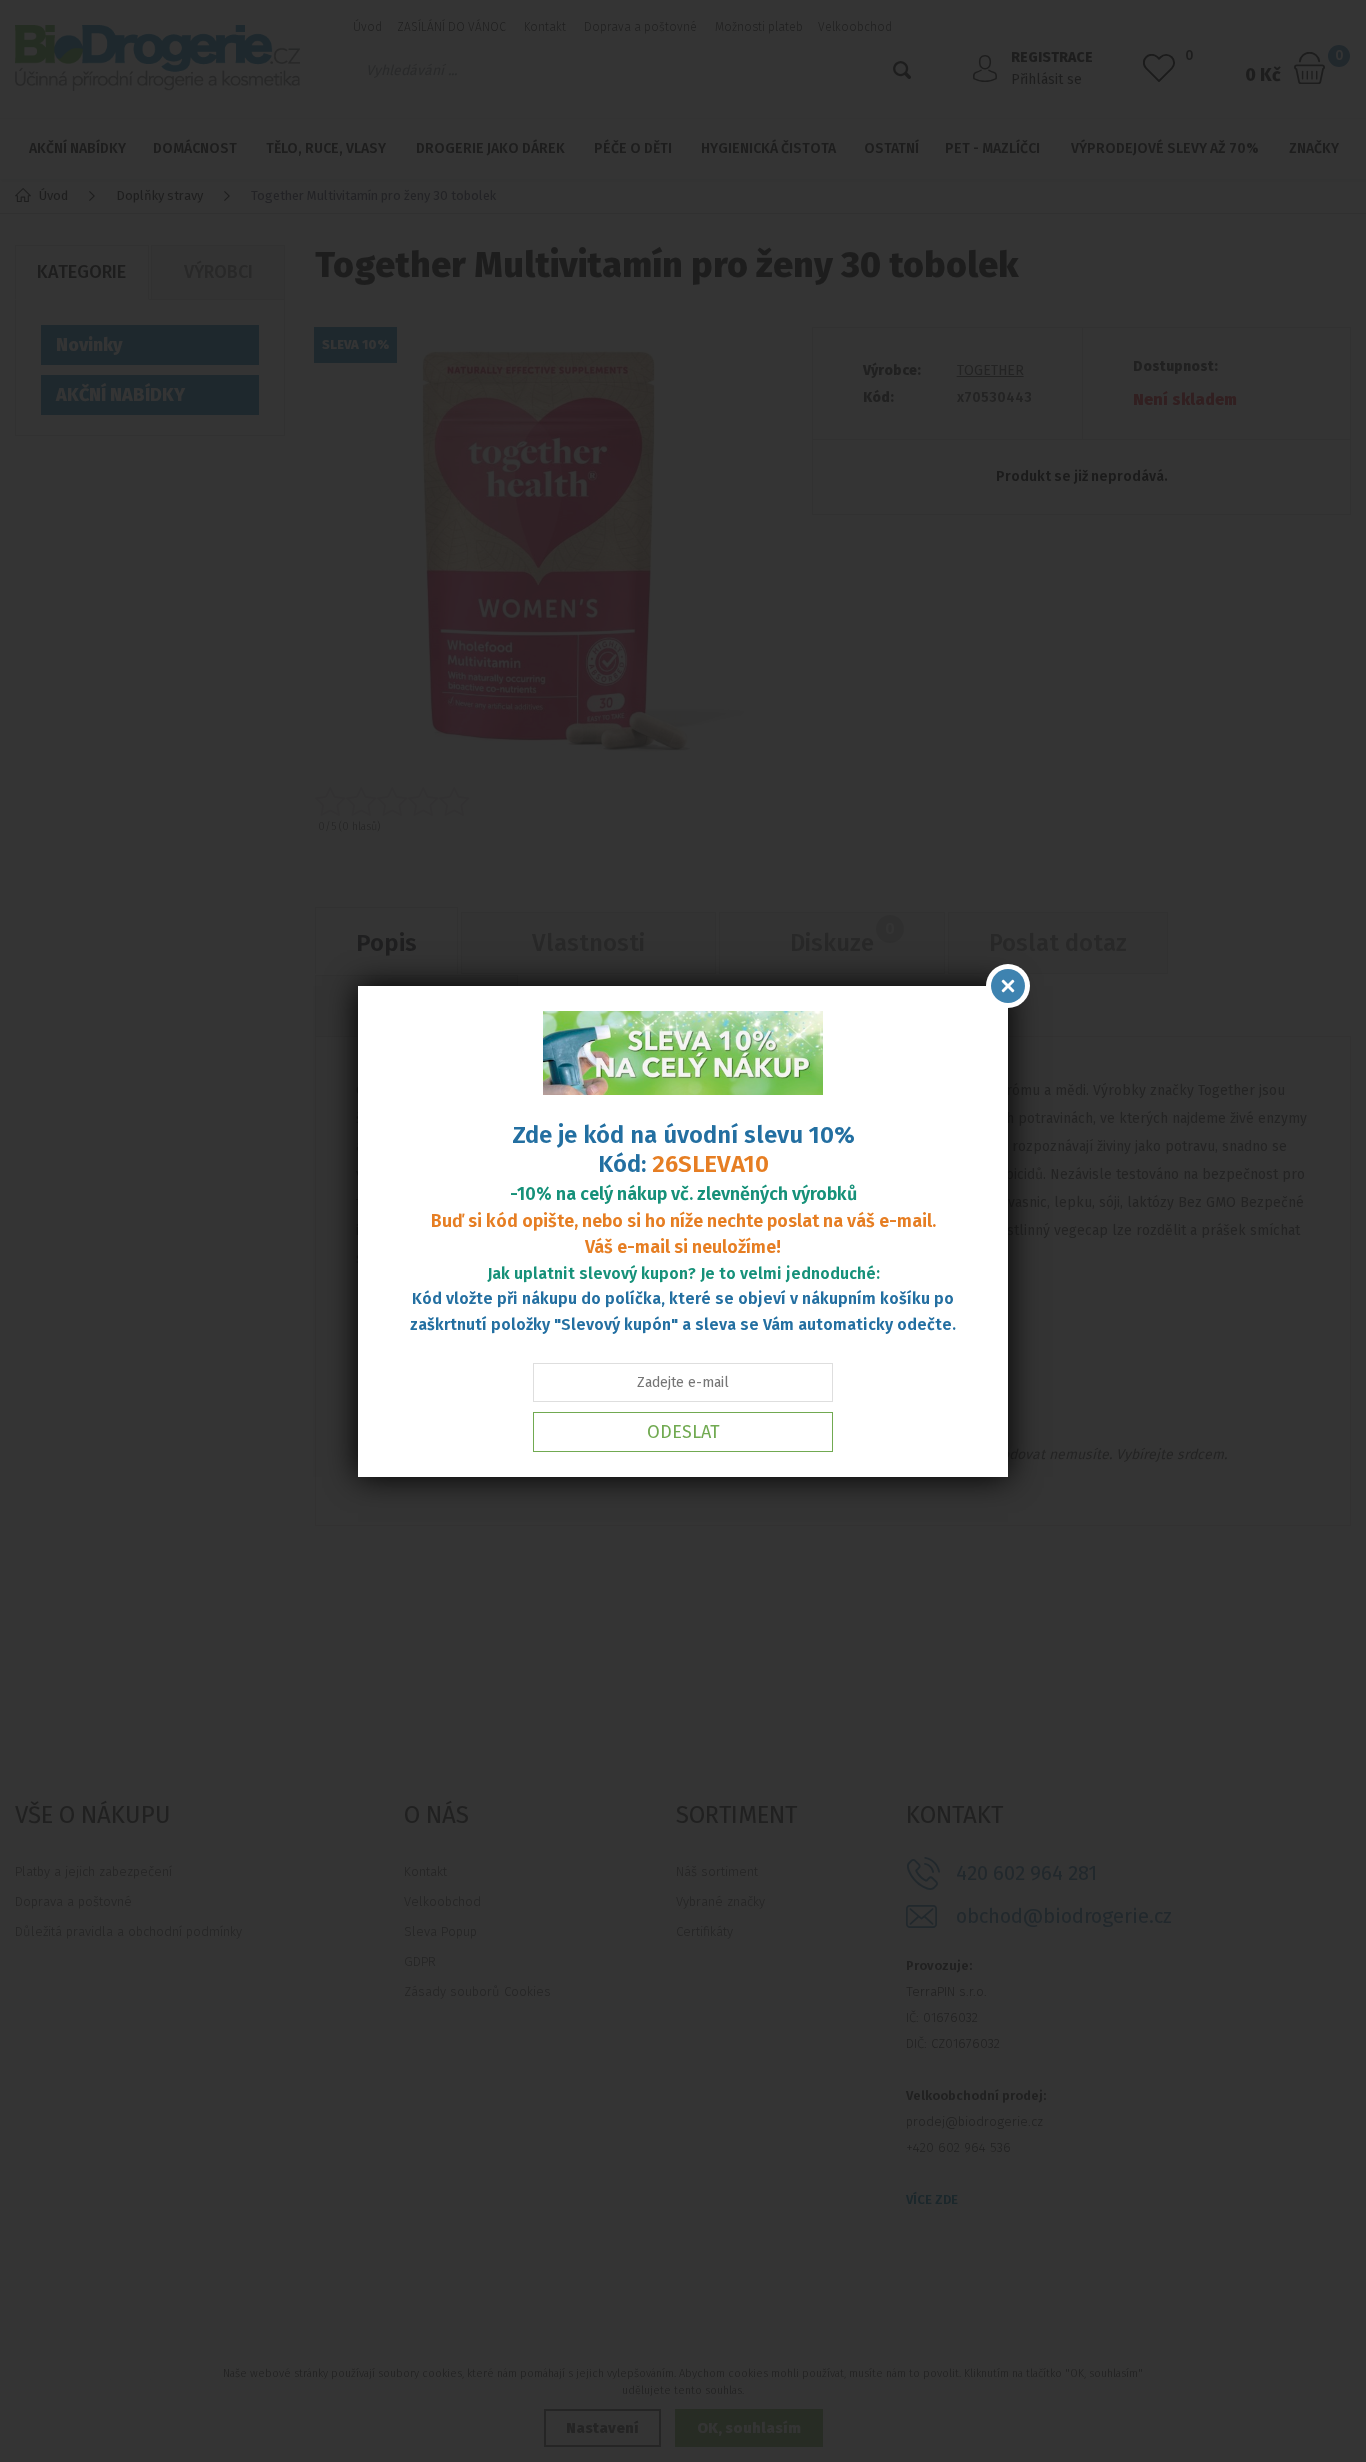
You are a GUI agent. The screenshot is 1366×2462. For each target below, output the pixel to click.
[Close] (1008, 986)
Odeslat (683, 1432)
